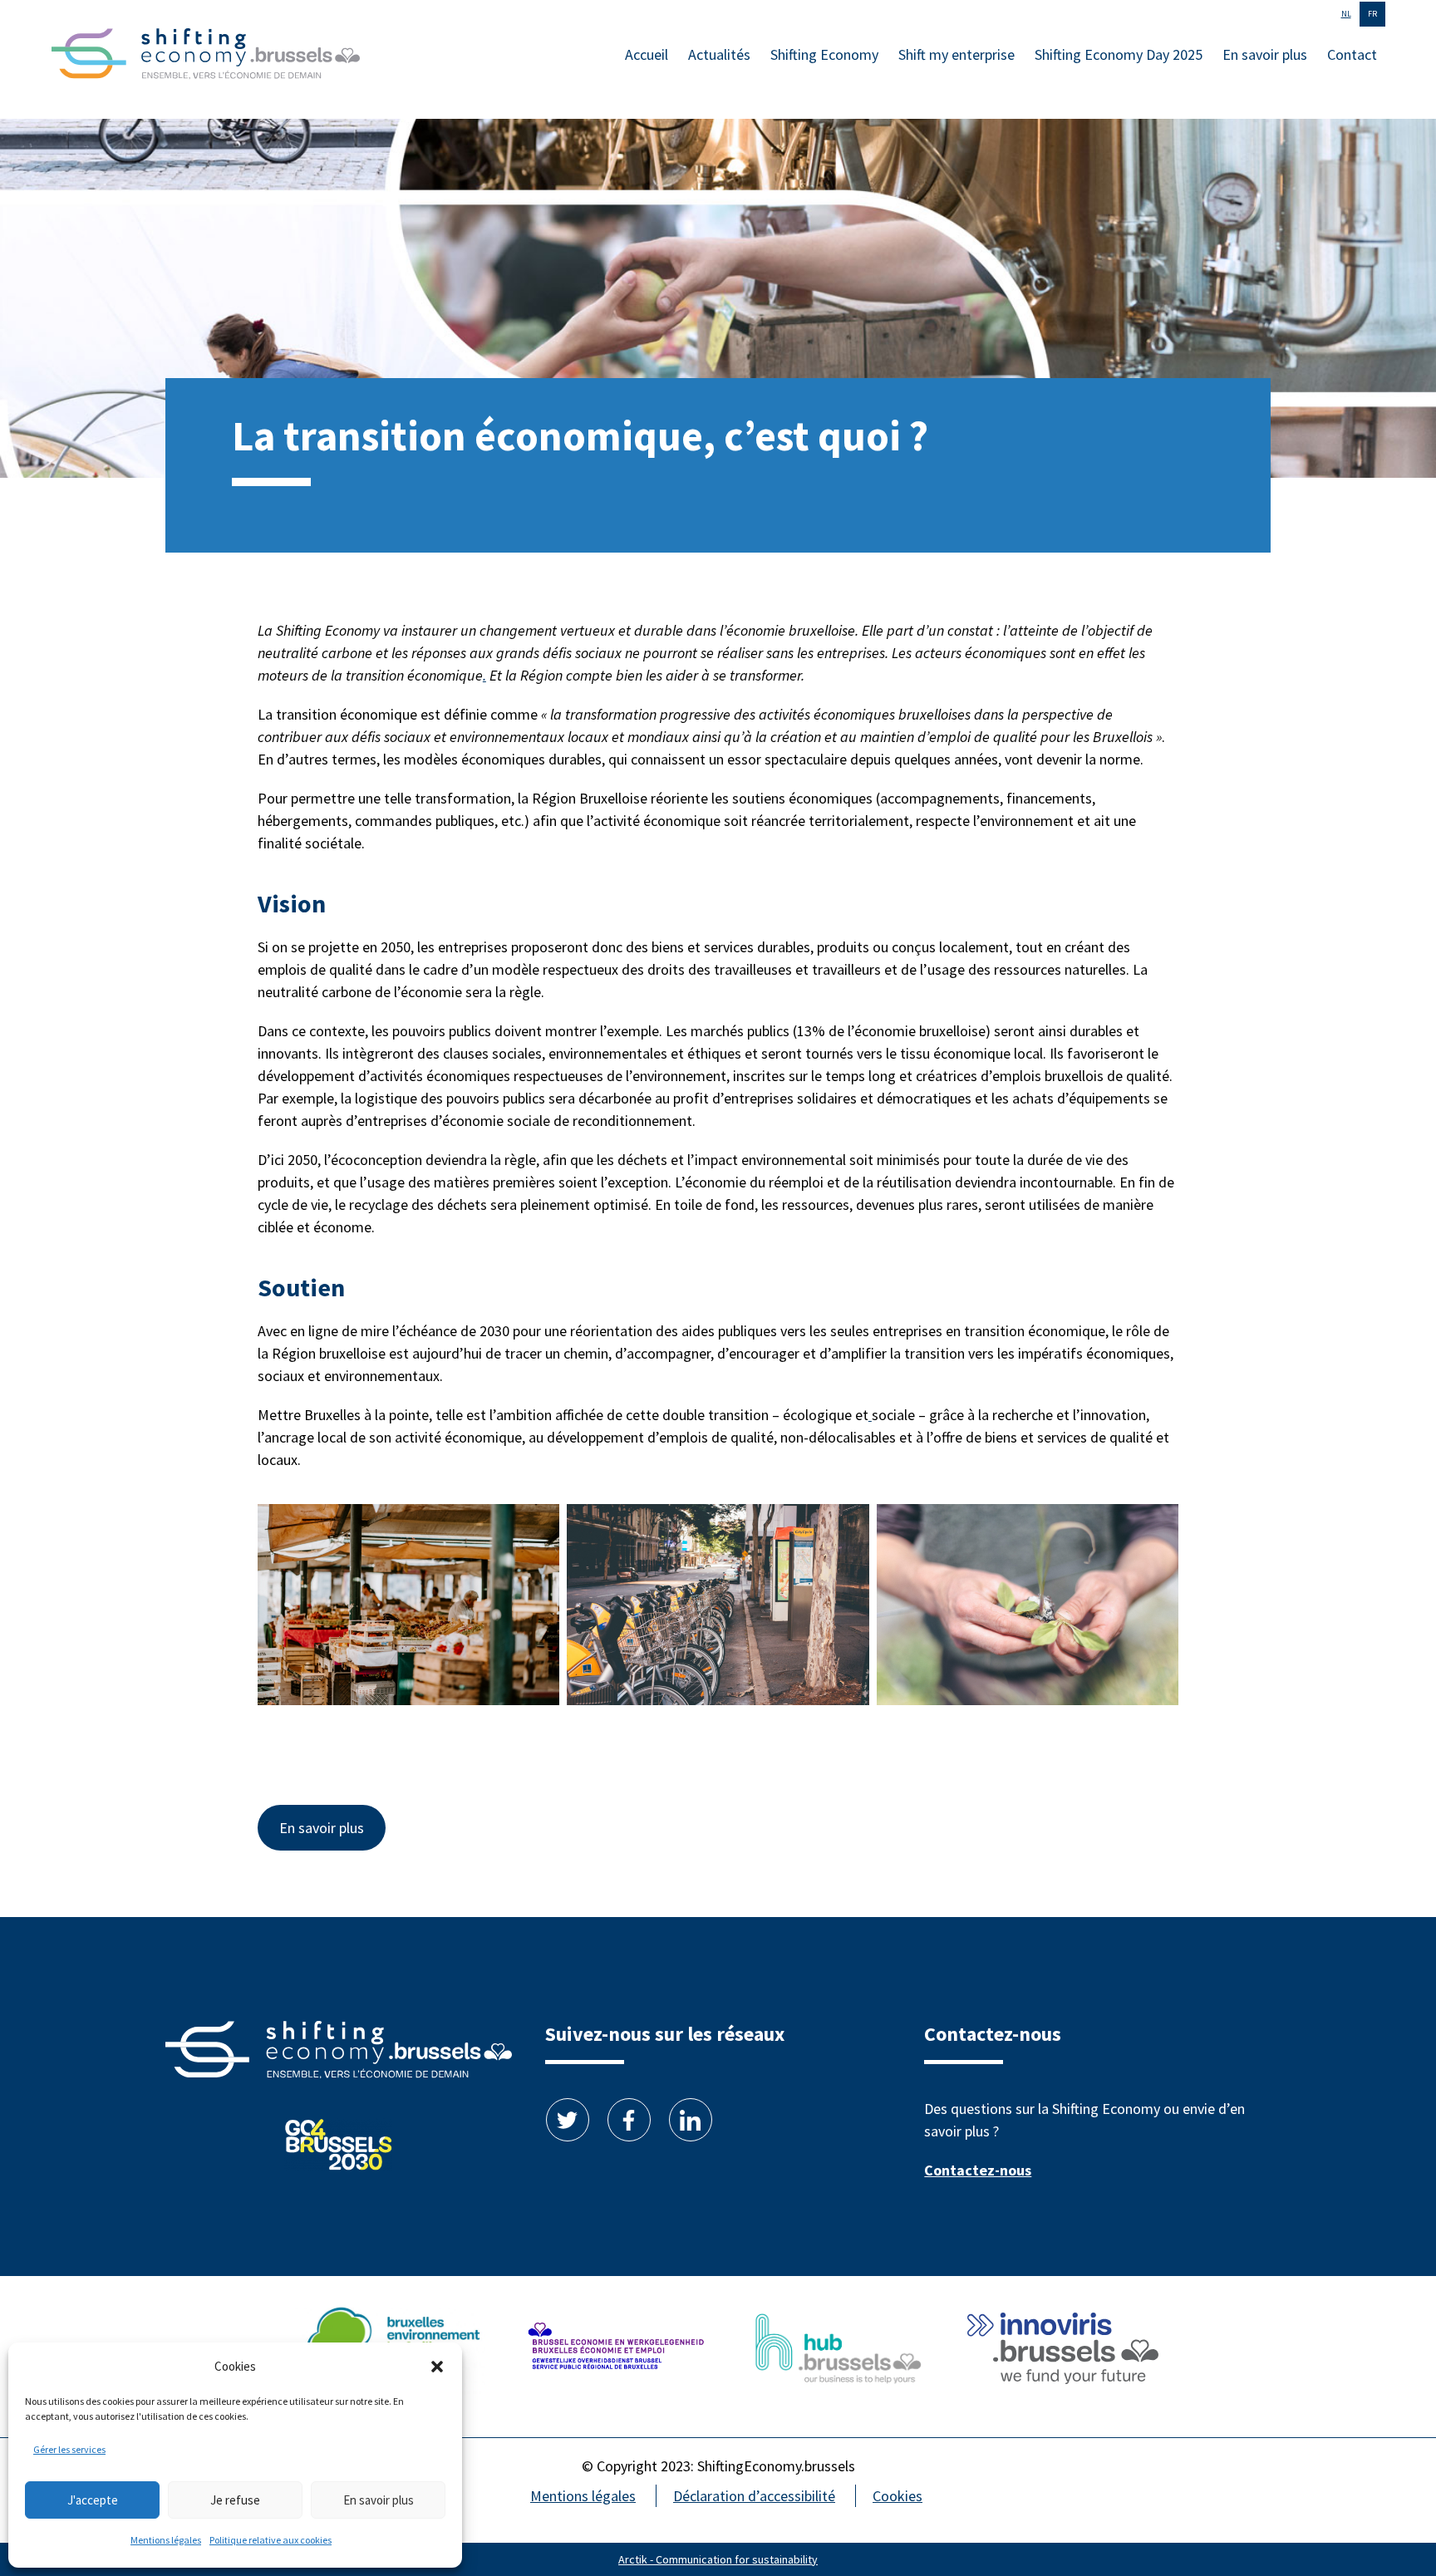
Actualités (719, 54)
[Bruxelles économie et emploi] (614, 2351)
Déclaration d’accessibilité (754, 2496)
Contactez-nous (978, 2170)
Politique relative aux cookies (270, 2540)
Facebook (629, 2120)
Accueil (647, 54)
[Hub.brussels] (838, 2351)
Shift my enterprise (957, 54)
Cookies (897, 2496)
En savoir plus (379, 2500)
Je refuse (235, 2500)
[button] (437, 2367)
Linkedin (691, 2120)
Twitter (568, 2120)
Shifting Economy (824, 54)
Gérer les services (69, 2449)
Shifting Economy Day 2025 (1119, 54)
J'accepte (93, 2500)
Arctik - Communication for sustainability (718, 2559)
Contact (1352, 54)
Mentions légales (166, 2540)
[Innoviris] (1063, 2351)
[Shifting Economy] (206, 57)
